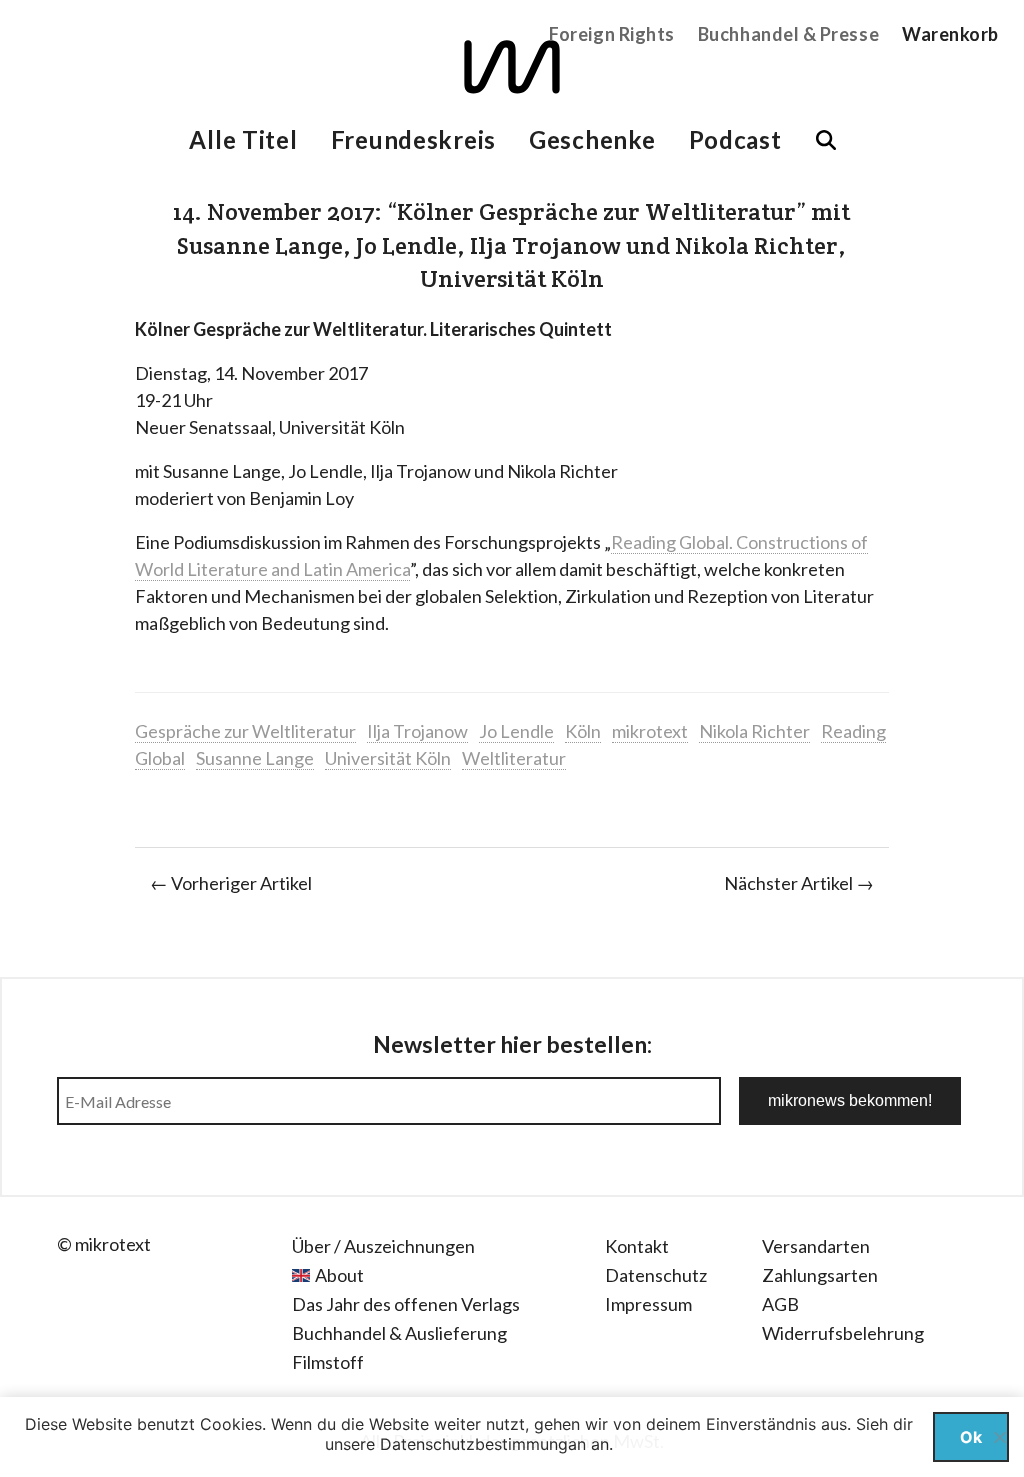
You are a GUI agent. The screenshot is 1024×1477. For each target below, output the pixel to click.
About (339, 1275)
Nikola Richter (754, 731)
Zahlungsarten (820, 1275)
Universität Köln (388, 758)
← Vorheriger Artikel (231, 883)
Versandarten (816, 1246)
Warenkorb (950, 34)
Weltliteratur (514, 758)
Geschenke (592, 139)
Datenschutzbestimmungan (483, 1444)
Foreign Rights (612, 34)
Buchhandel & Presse (788, 34)
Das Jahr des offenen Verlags (406, 1304)
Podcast (735, 139)
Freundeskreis (413, 139)
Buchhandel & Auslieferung (399, 1333)
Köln (583, 731)
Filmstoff (328, 1362)
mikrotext (650, 731)
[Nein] (999, 1437)
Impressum (648, 1304)
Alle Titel (243, 139)
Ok (971, 1437)
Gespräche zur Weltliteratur (245, 731)
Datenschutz (656, 1275)
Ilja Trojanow (417, 731)
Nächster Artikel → (799, 883)
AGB (780, 1304)
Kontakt (637, 1246)
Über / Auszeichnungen (383, 1246)
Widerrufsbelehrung (843, 1333)
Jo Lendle (516, 731)
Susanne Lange (255, 758)
